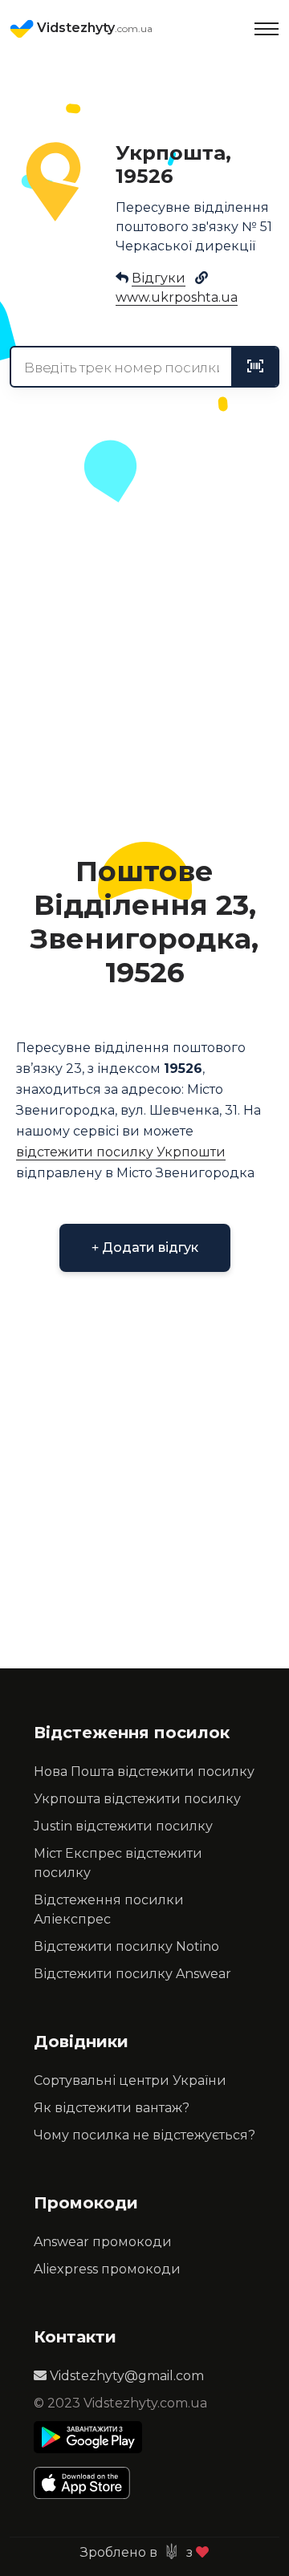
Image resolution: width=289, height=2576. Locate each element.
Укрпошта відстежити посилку (137, 1799)
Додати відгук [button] (149, 1247)
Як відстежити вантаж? (112, 2108)
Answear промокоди (103, 2242)
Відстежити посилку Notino (126, 1946)
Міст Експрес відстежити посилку (118, 1863)
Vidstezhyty (93, 28)
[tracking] (255, 367)
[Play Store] (88, 2437)
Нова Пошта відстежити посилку (144, 1772)
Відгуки (159, 278)
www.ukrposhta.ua (177, 297)
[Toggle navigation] (267, 29)
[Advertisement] (144, 672)
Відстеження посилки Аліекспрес (109, 1910)
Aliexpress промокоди (107, 2269)
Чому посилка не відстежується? (144, 2135)
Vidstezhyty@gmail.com (125, 2376)
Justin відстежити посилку (123, 1826)
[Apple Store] (88, 2483)
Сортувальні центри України (130, 2080)
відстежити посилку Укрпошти (121, 1152)
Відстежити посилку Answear (132, 1974)
